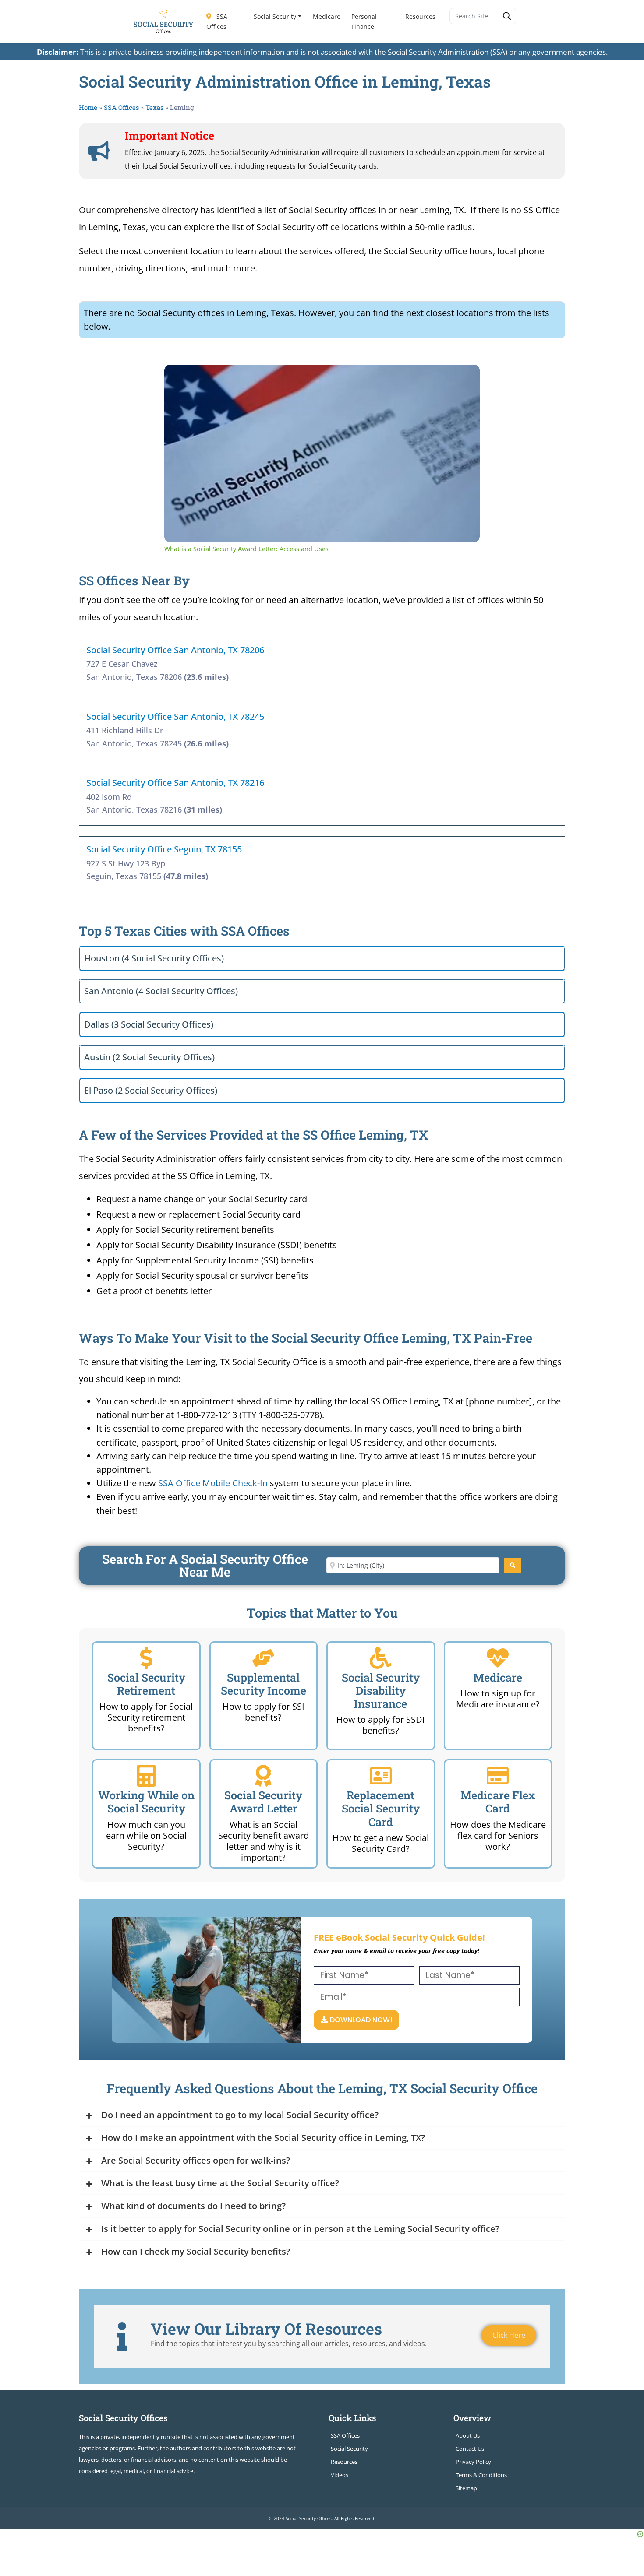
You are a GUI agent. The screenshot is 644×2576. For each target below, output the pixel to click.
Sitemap (466, 2488)
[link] (178, 379)
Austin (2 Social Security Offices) (149, 1057)
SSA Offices (217, 21)
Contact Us (470, 2449)
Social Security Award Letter (263, 1802)
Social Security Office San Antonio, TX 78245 (175, 716)
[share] (462, 375)
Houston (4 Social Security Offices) (154, 958)
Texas (154, 107)
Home (88, 107)
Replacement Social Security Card (381, 1808)
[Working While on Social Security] (146, 1776)
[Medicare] (498, 1658)
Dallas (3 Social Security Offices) (149, 1024)
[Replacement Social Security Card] (381, 1776)
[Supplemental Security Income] (263, 1658)
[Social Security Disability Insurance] (381, 1658)
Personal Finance (364, 21)
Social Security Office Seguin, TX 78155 (164, 849)
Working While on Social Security (146, 1802)
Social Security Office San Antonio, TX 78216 (175, 783)
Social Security (275, 16)
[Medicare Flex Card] (498, 1776)
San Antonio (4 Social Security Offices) (161, 991)
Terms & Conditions (481, 2475)
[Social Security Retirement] (146, 1658)
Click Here (509, 2335)
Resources (420, 16)
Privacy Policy (473, 2462)
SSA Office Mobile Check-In (213, 1483)
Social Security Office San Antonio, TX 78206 (175, 650)
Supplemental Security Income (264, 1684)
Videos (340, 2475)
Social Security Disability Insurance (381, 1691)
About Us (468, 2435)
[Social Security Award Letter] (263, 1776)
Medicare (327, 16)
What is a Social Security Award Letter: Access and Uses (295, 379)
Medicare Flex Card (498, 1802)
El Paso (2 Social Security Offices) (151, 1090)
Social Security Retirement (146, 1684)
